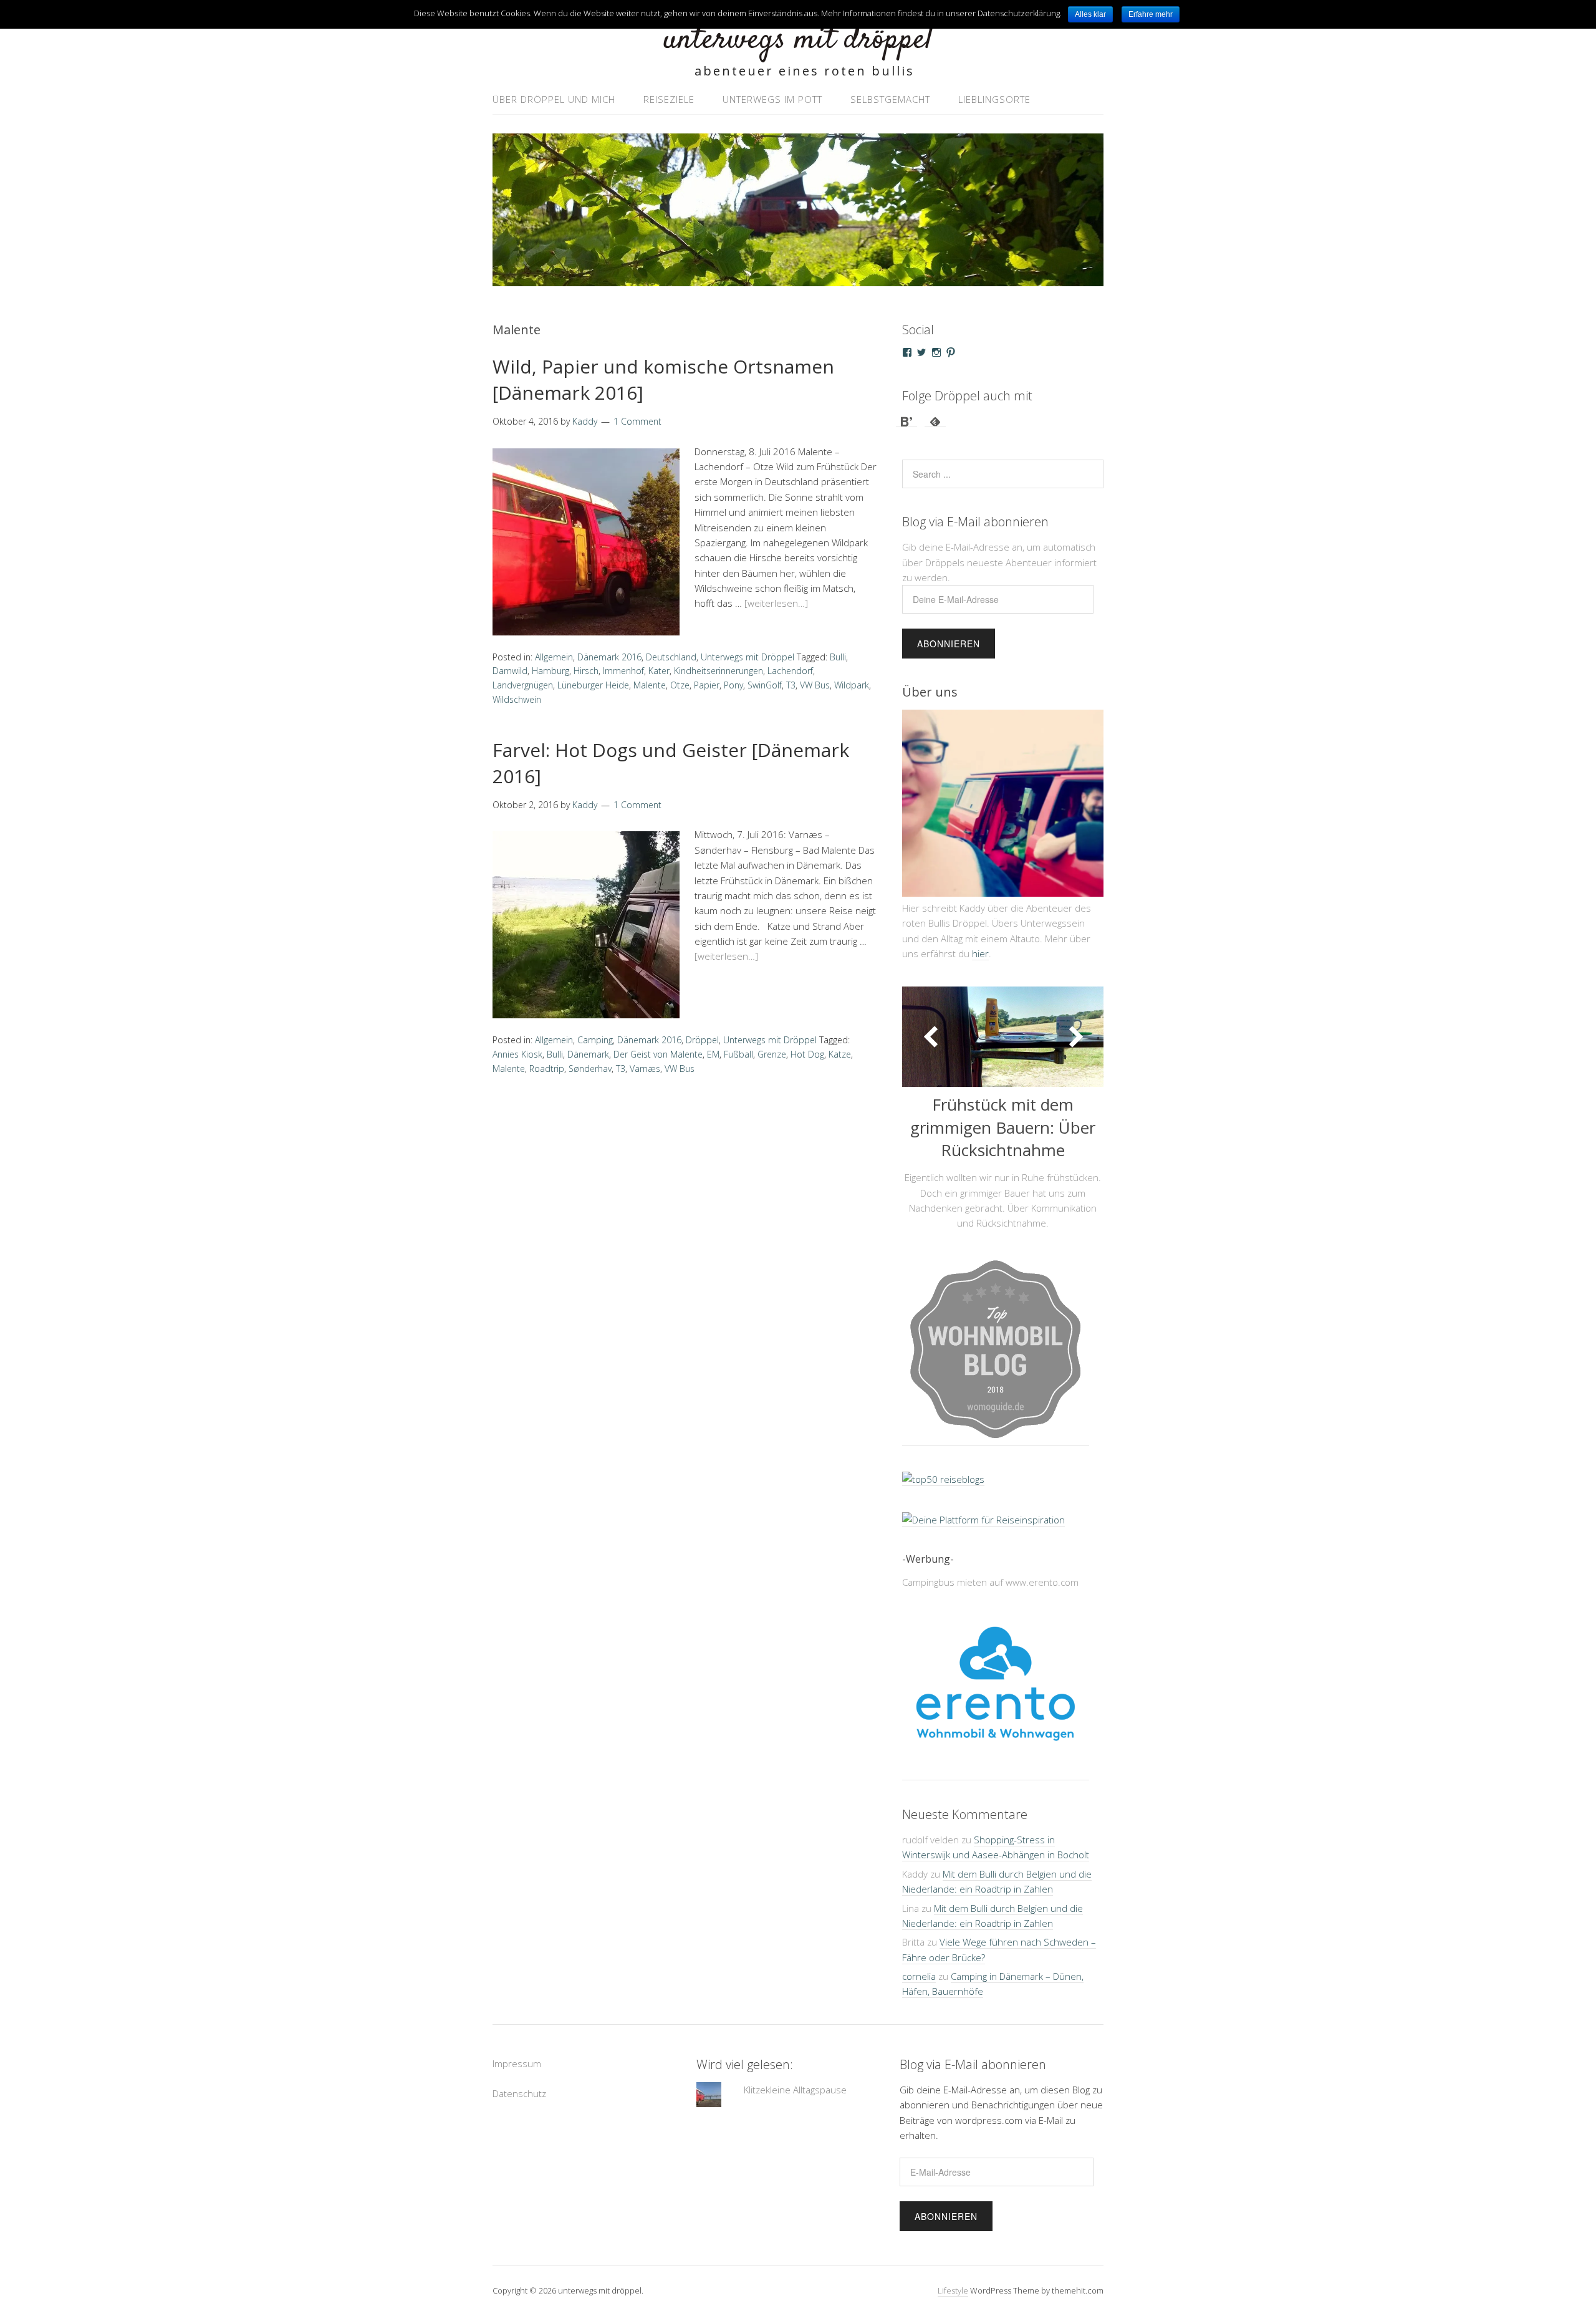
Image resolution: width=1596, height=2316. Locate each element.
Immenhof (623, 671)
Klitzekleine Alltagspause (795, 2100)
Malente (650, 685)
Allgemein (554, 657)
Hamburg (550, 671)
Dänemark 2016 (609, 657)
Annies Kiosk (517, 1054)
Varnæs (645, 1069)
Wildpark (852, 685)
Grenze (772, 1054)
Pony (733, 685)
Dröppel (702, 1040)
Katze (840, 1054)
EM (713, 1054)
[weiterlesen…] (776, 603)
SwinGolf (765, 685)
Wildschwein (517, 699)
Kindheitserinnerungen (719, 671)
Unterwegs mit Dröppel (748, 657)
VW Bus (815, 685)
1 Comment (637, 421)
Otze (680, 685)
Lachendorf (790, 671)
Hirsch (586, 671)
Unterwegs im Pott (772, 99)
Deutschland (671, 657)
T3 (791, 685)
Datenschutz (519, 2104)
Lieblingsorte (994, 99)
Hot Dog (807, 1054)
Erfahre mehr (1151, 14)
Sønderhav (590, 1069)
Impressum (517, 2074)
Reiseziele (669, 99)
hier (980, 953)
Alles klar (1090, 14)
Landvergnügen (523, 685)
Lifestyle (953, 2301)
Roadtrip (547, 1069)
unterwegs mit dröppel (798, 40)
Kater (659, 671)
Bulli (838, 657)
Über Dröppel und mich (554, 99)
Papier (707, 685)
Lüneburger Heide (593, 685)
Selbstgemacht (890, 99)
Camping (595, 1040)
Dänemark (588, 1054)
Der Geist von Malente (658, 1054)
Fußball (738, 1054)
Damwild (510, 671)
